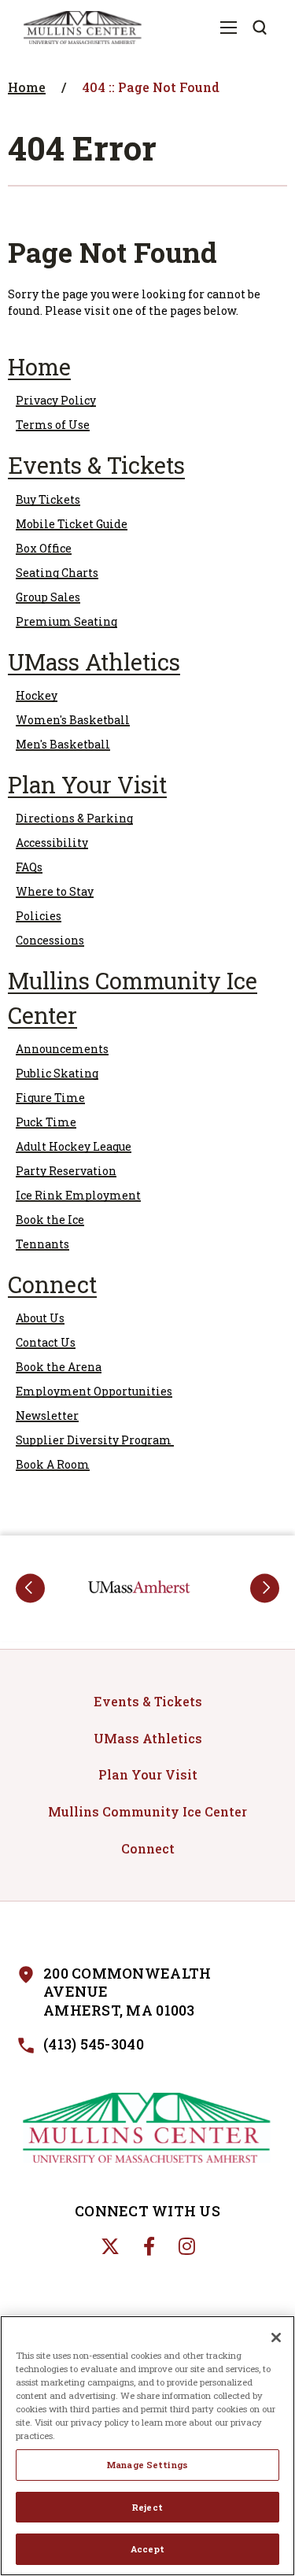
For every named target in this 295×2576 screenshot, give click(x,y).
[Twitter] (110, 2246)
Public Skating (57, 1073)
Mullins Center (83, 28)
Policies (39, 916)
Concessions (50, 940)
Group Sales (48, 597)
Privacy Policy (56, 400)
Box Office (44, 548)
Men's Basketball (63, 744)
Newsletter (47, 1416)
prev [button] (30, 1588)
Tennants (42, 1244)
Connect (52, 1284)
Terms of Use (53, 425)
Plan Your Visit (87, 785)
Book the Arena (59, 1367)
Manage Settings (147, 2465)
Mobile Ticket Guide (72, 524)
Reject (147, 2507)
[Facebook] (149, 2246)
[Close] (276, 2338)
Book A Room (53, 1464)
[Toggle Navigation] (228, 28)
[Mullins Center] (148, 2128)
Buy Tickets (48, 499)
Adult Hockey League (74, 1146)
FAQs (29, 867)
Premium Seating (66, 621)
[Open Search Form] (260, 28)
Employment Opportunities (94, 1391)
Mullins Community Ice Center (147, 1811)
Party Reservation (66, 1171)
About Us (40, 1318)
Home (27, 87)
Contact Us (46, 1342)
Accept (147, 2549)
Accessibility (52, 843)
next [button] (265, 1588)
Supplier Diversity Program (95, 1440)
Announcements (62, 1049)
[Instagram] (187, 2246)
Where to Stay (55, 891)
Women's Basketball (73, 720)
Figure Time (50, 1098)
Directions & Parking (74, 818)
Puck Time (46, 1122)
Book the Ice (50, 1220)
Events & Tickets (96, 465)
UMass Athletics (94, 662)
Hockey (37, 695)
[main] (147, 791)
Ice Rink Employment (78, 1195)
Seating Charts (57, 573)
